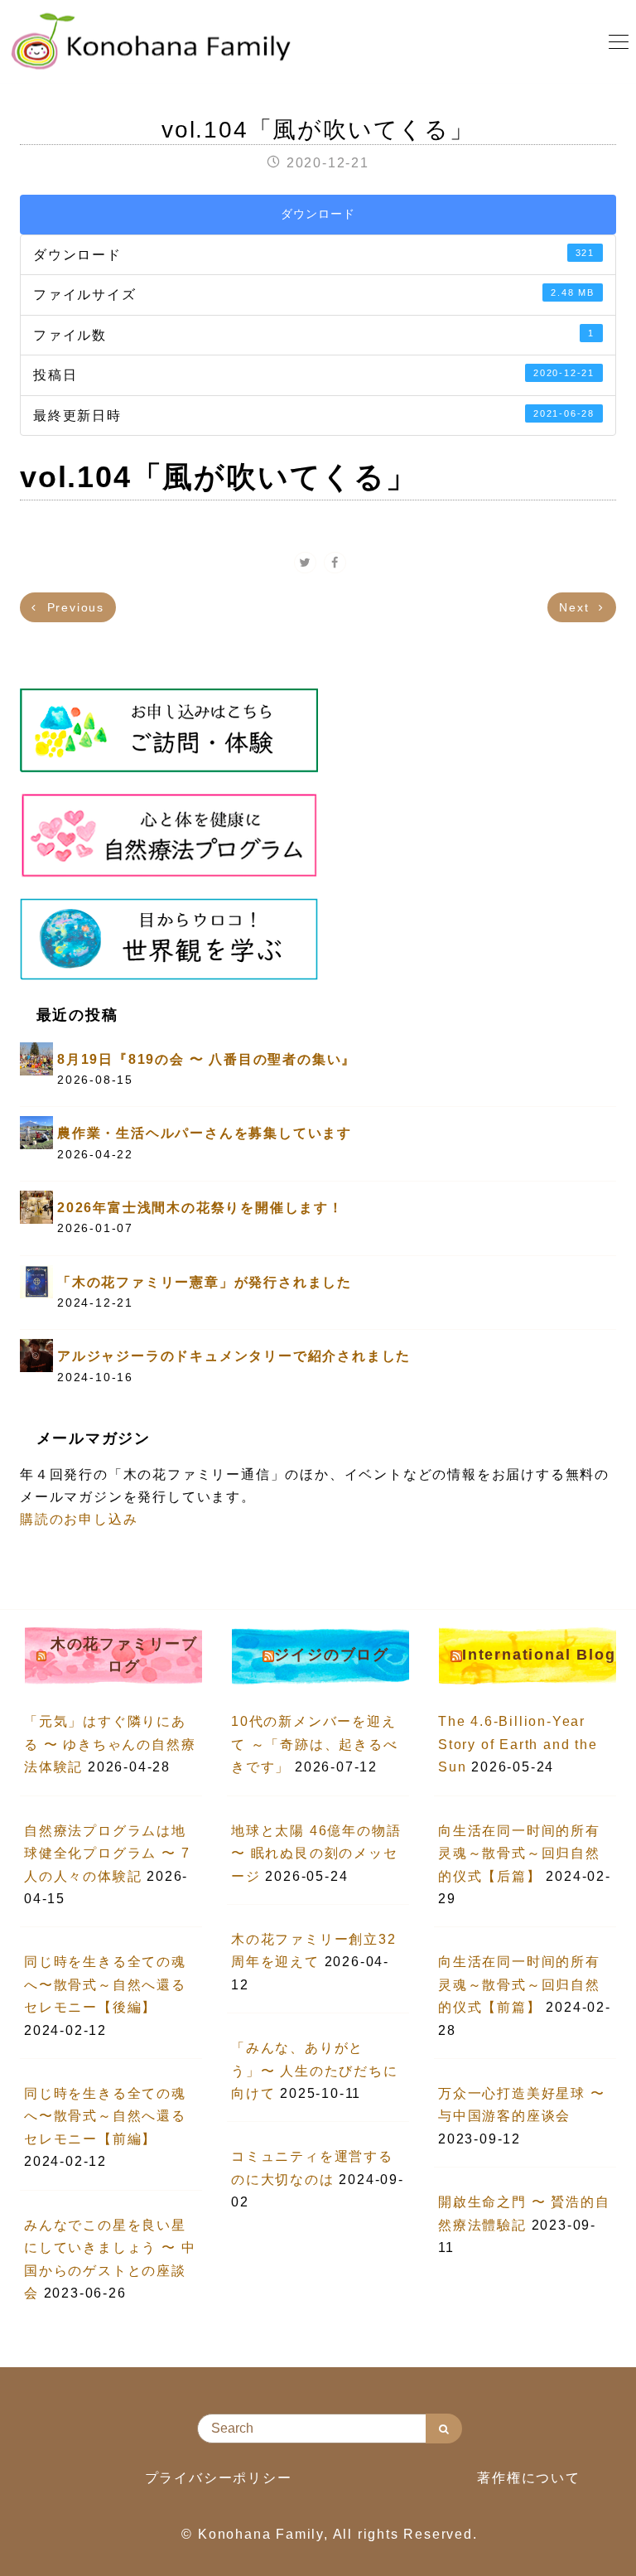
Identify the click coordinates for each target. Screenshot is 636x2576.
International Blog (539, 1655)
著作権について (529, 2478)
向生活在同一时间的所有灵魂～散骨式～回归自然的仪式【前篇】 (519, 1984)
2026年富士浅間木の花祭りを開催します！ (200, 1208)
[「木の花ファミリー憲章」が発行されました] (36, 1281)
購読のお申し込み (79, 1519)
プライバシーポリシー (219, 2478)
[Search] (444, 2429)
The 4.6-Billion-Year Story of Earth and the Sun (518, 1744)
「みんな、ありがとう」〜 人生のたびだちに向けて (315, 2071)
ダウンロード (318, 214)
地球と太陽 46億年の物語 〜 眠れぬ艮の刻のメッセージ (316, 1853)
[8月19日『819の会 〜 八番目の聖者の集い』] (36, 1058)
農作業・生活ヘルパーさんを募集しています (205, 1133)
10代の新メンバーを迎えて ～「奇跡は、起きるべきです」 (315, 1744)
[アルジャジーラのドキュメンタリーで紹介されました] (36, 1355)
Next (576, 607)
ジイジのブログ (332, 1655)
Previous (73, 607)
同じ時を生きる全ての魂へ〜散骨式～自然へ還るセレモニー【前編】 (105, 2116)
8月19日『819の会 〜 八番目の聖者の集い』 (207, 1059)
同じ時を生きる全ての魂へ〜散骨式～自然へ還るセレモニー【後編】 (105, 1984)
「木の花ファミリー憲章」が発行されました (205, 1282)
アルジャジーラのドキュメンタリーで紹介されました (234, 1356)
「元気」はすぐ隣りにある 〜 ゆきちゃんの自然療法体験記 (110, 1744)
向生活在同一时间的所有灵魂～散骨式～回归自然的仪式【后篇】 (519, 1853)
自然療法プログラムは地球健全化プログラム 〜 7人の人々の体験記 (107, 1853)
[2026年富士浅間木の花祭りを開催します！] (36, 1206)
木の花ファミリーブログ (124, 1655)
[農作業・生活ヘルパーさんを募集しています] (36, 1132)
